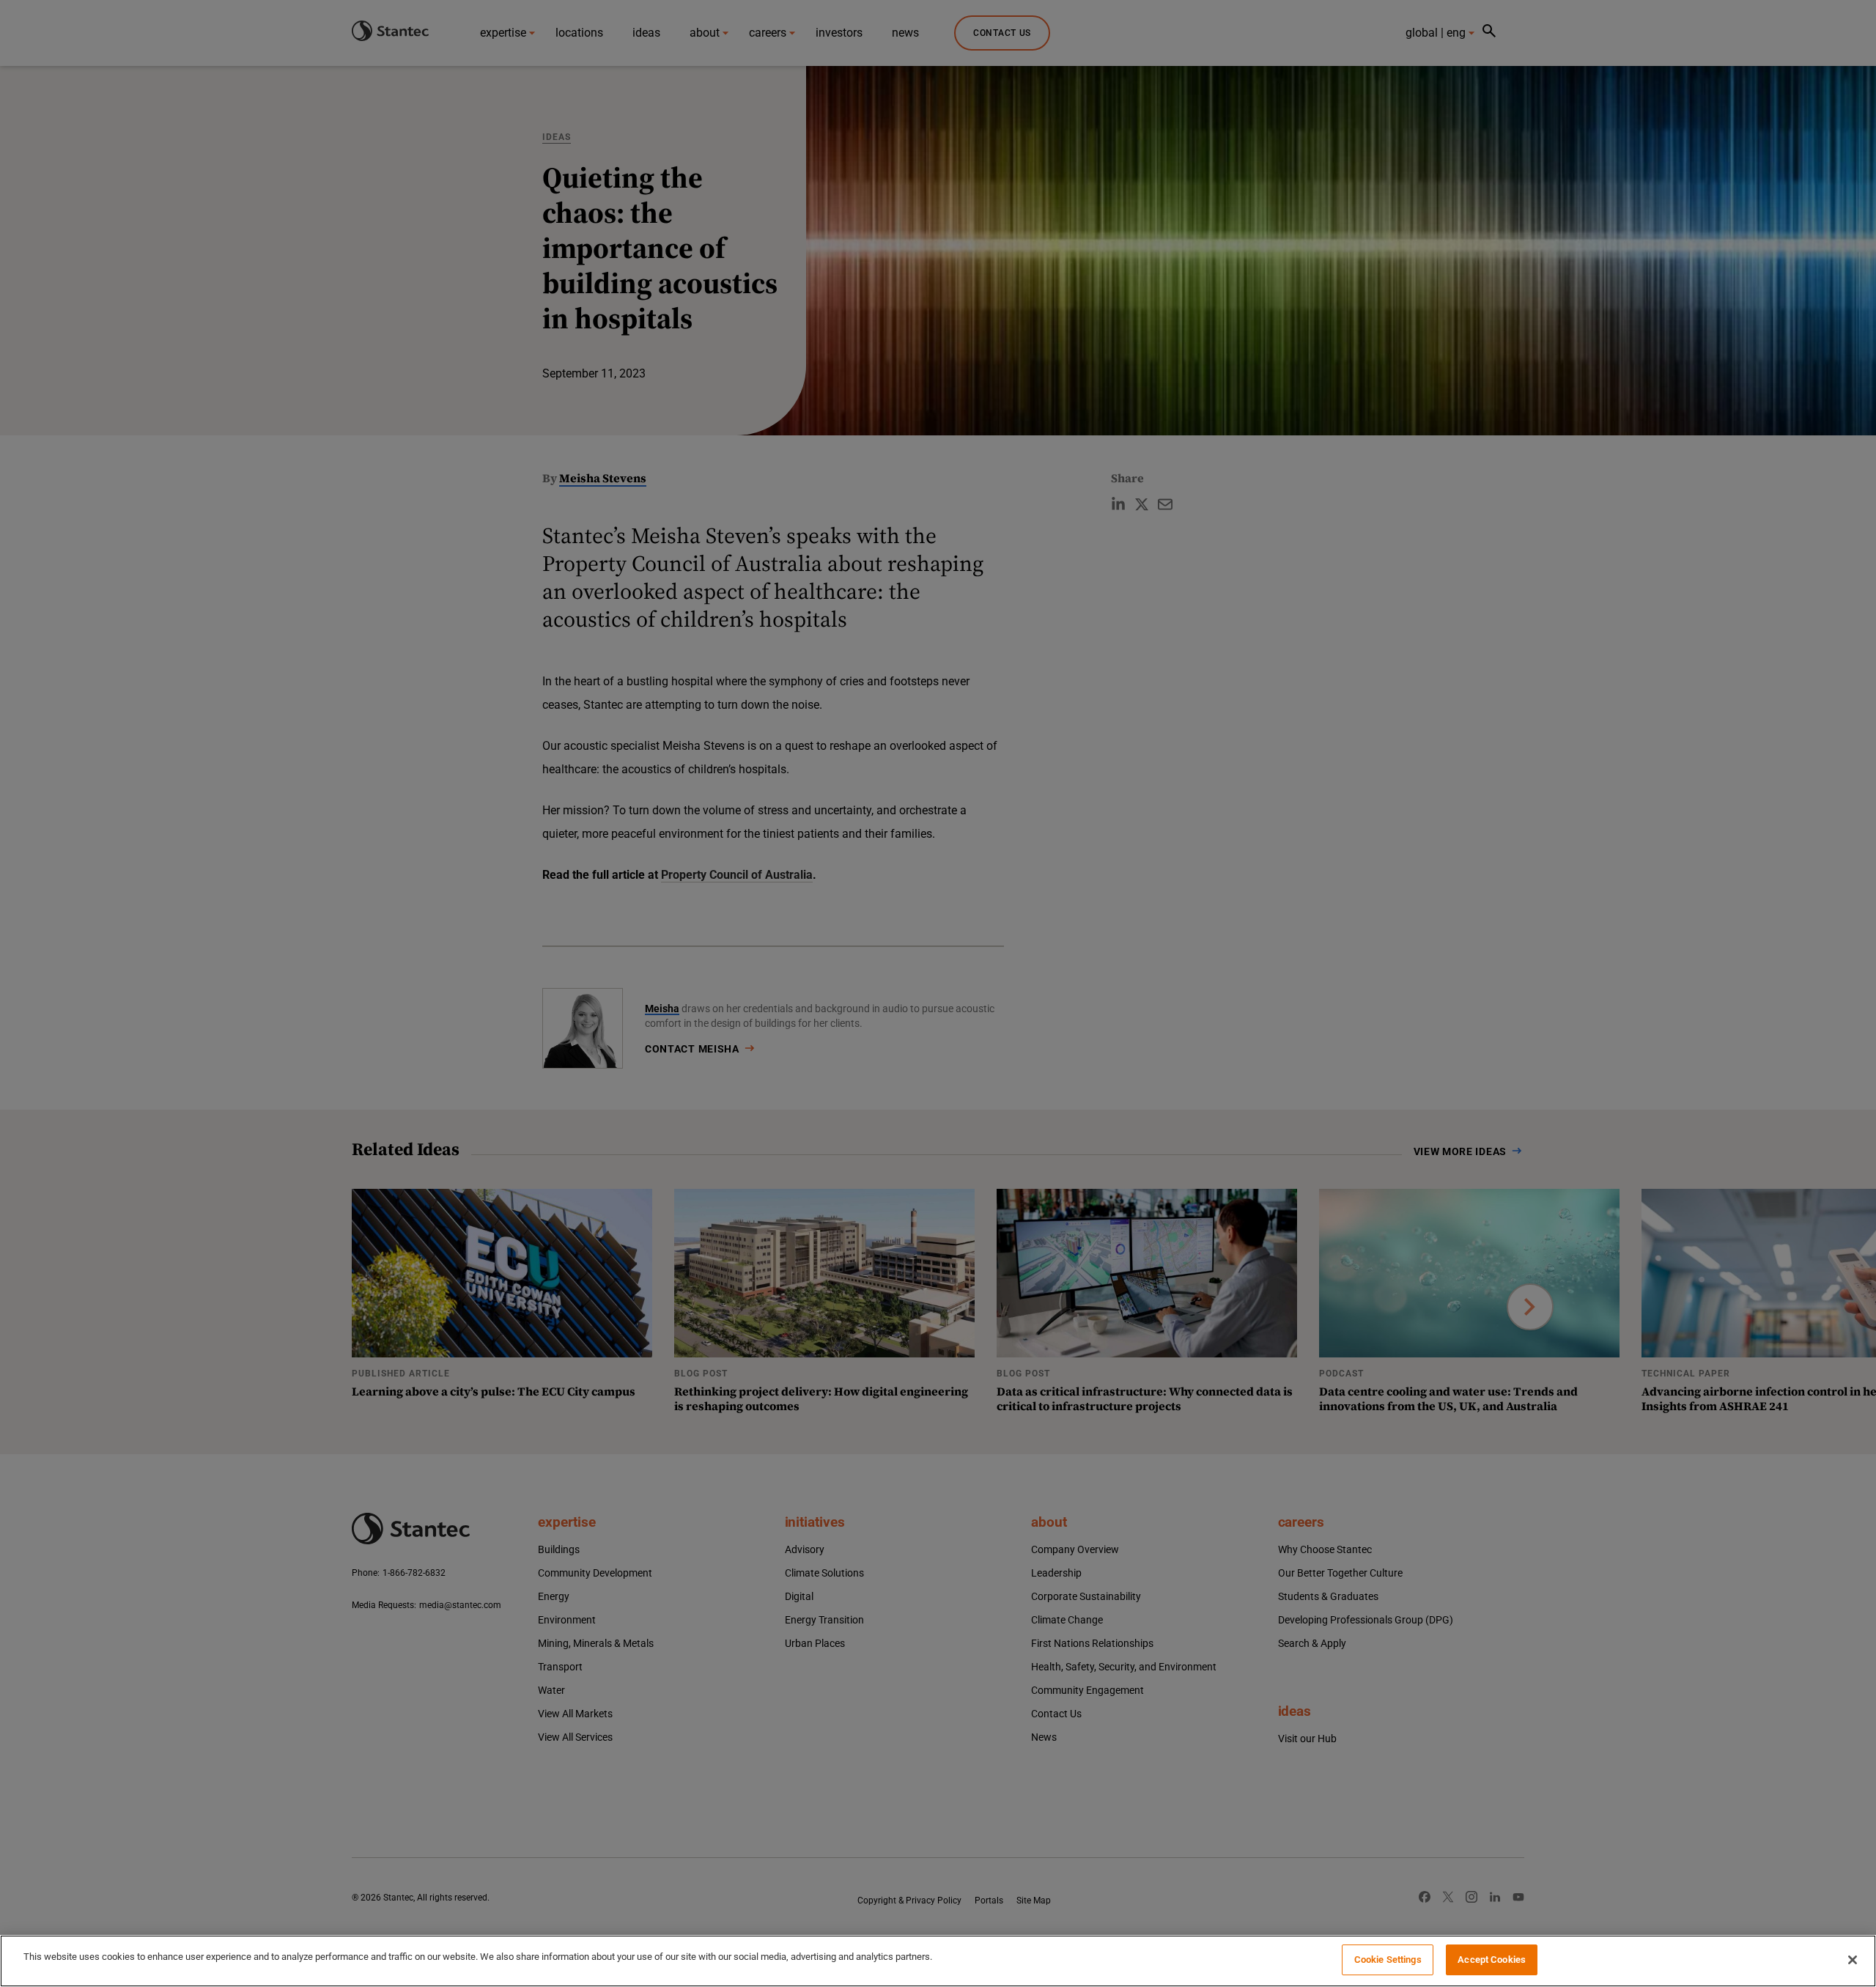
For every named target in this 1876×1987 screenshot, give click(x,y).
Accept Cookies (1492, 1960)
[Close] (1853, 1960)
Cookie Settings (1388, 1960)
